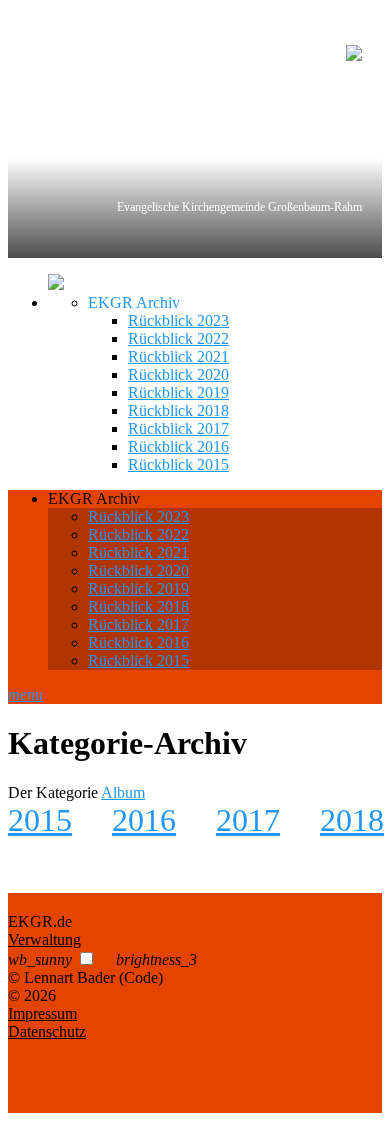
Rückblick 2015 (178, 464)
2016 (144, 820)
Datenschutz (47, 1031)
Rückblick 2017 (178, 428)
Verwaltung (44, 939)
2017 (248, 820)
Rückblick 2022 (178, 338)
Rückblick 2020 (178, 374)
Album (123, 792)
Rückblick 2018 (178, 410)
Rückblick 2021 (178, 356)
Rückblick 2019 (178, 392)
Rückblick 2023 (178, 320)
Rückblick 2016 (178, 446)
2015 (40, 820)
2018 (352, 820)
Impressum (42, 1013)
